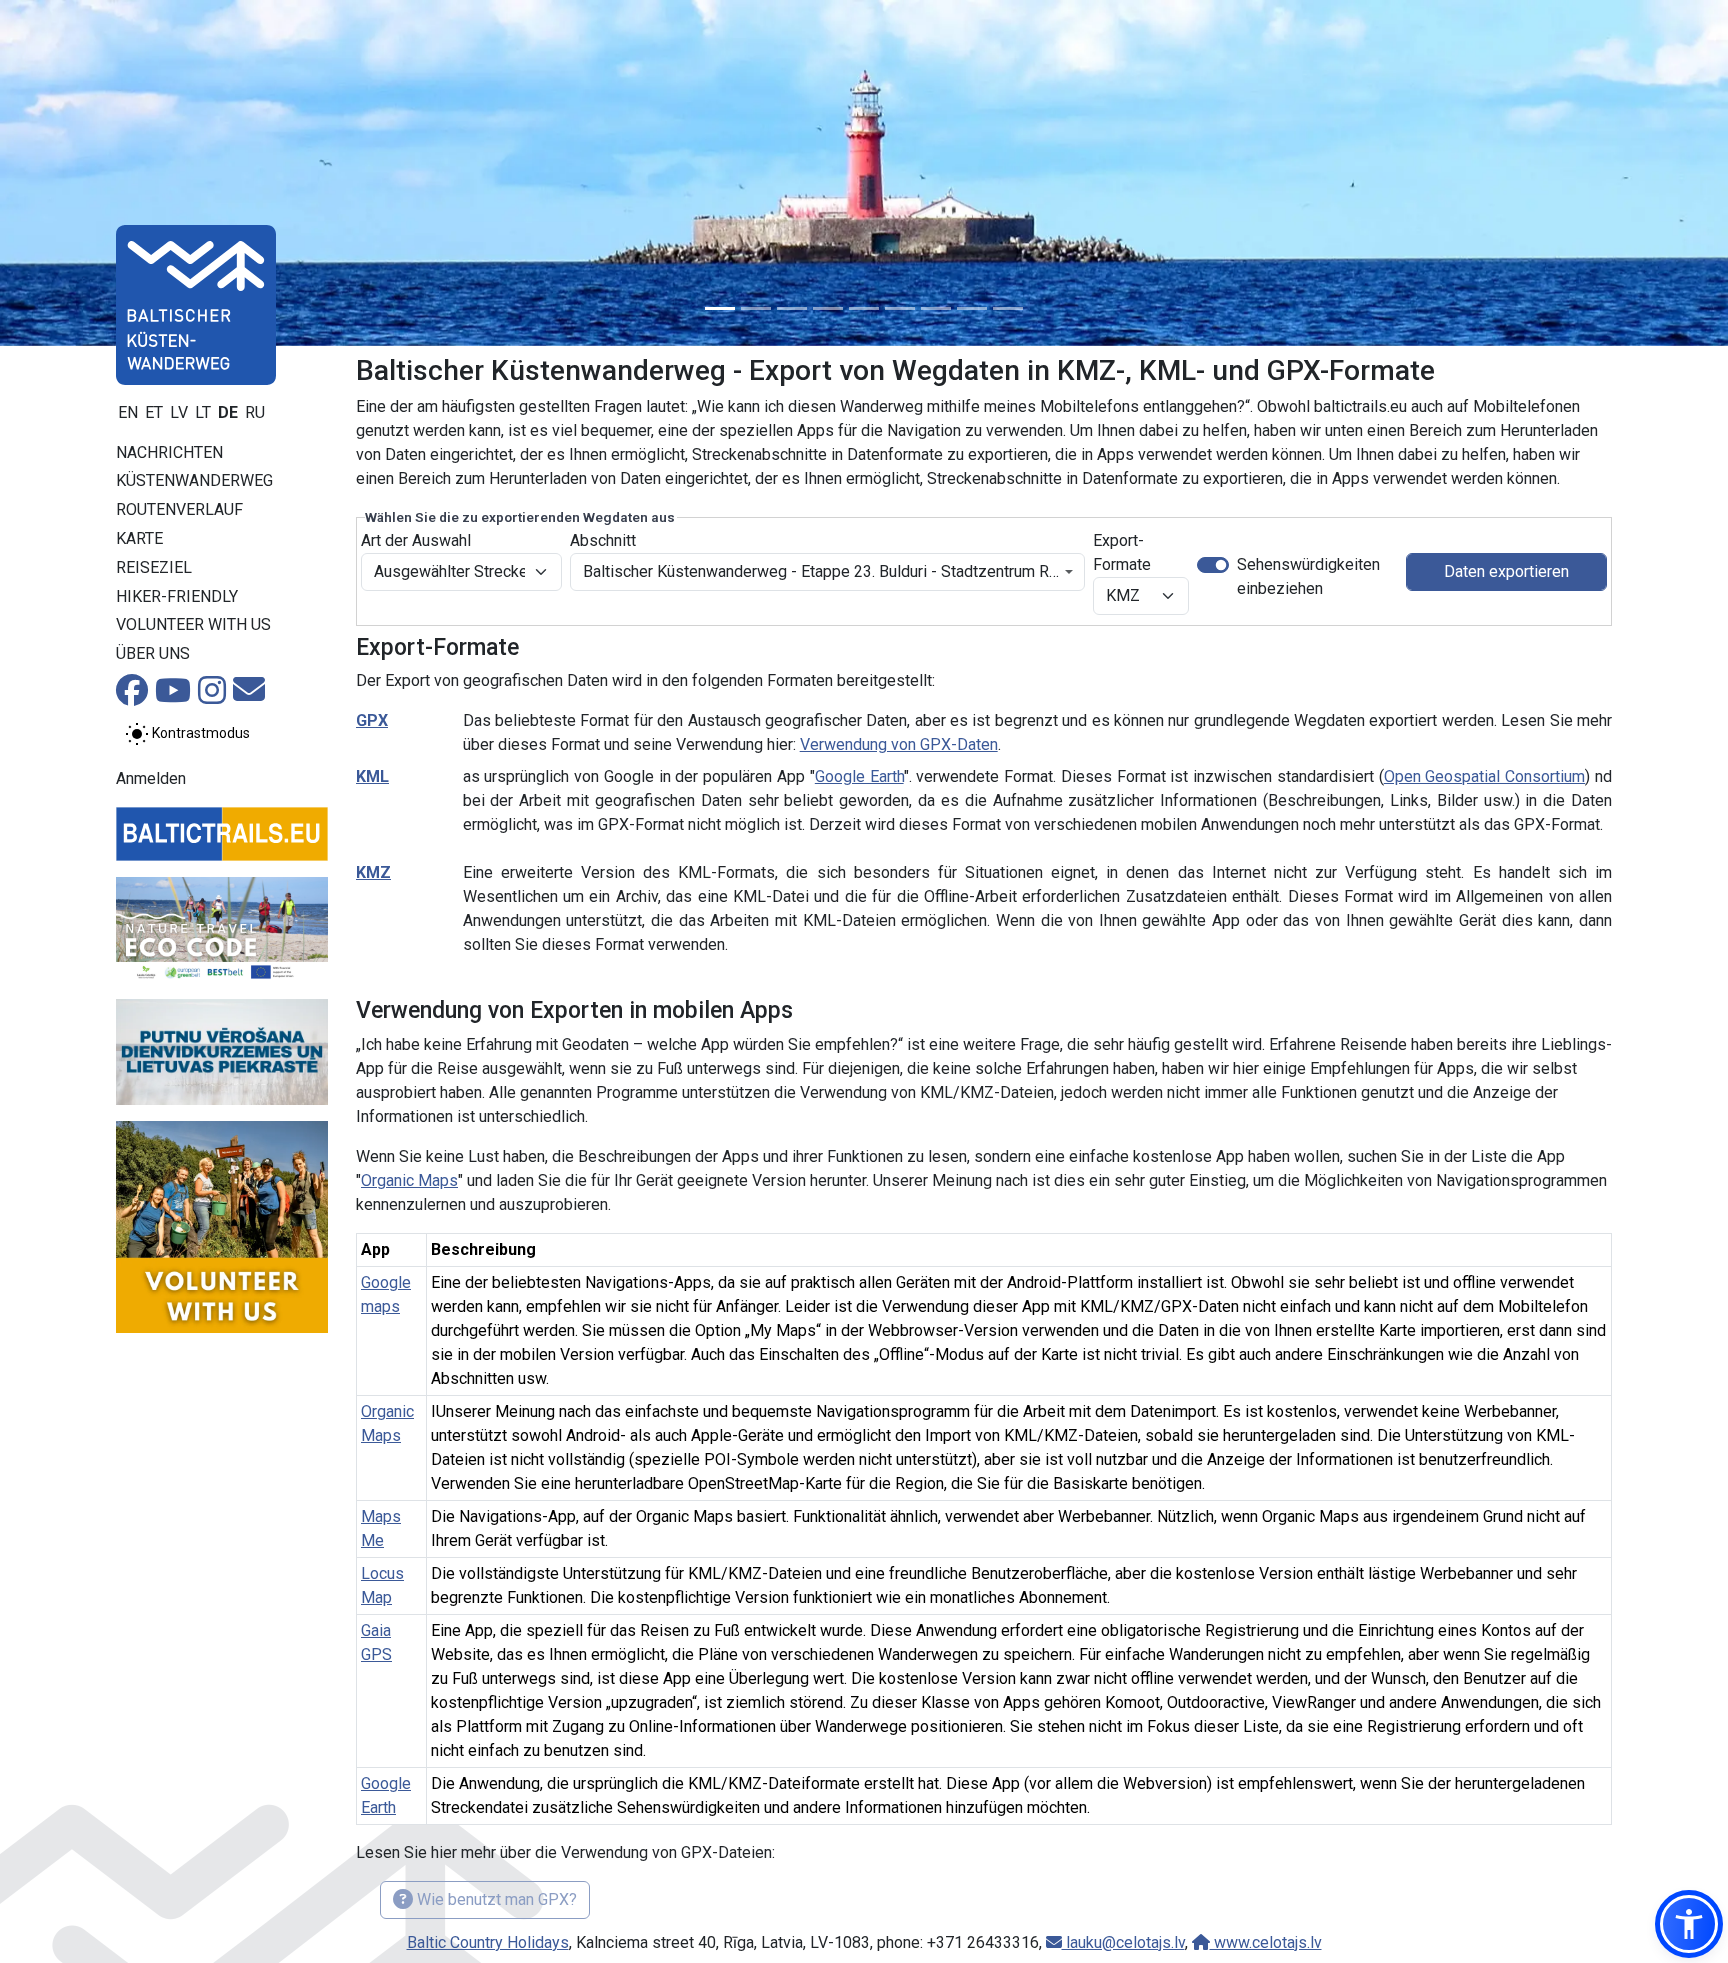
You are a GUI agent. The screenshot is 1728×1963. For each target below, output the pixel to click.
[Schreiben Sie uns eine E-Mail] (249, 695)
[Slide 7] (936, 308)
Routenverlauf (179, 509)
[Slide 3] (792, 308)
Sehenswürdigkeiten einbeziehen (1308, 576)
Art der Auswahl (416, 540)
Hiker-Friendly (177, 596)
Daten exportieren (1506, 571)
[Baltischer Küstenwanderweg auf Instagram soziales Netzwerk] (212, 696)
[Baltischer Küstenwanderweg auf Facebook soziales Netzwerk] (132, 696)
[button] (1689, 1924)
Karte (139, 538)
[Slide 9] (1008, 308)
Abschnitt (603, 540)
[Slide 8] (972, 308)
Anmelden (151, 778)
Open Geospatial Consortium (1485, 776)
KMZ (373, 872)
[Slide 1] (720, 308)
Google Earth (859, 776)
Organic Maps (409, 1180)
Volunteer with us (193, 624)
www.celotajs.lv (1266, 1942)
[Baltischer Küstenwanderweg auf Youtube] (173, 696)
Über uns (153, 653)
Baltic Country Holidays (488, 1942)
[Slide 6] (900, 308)
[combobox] (827, 572)
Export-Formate (1122, 552)
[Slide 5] (864, 308)
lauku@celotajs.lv (1123, 1942)
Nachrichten (169, 452)
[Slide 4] (828, 308)
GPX (372, 720)
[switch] (1213, 565)
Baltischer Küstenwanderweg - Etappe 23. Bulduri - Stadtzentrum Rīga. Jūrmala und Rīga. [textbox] (821, 571)
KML (372, 776)
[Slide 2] (756, 308)
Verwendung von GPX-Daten (899, 744)
